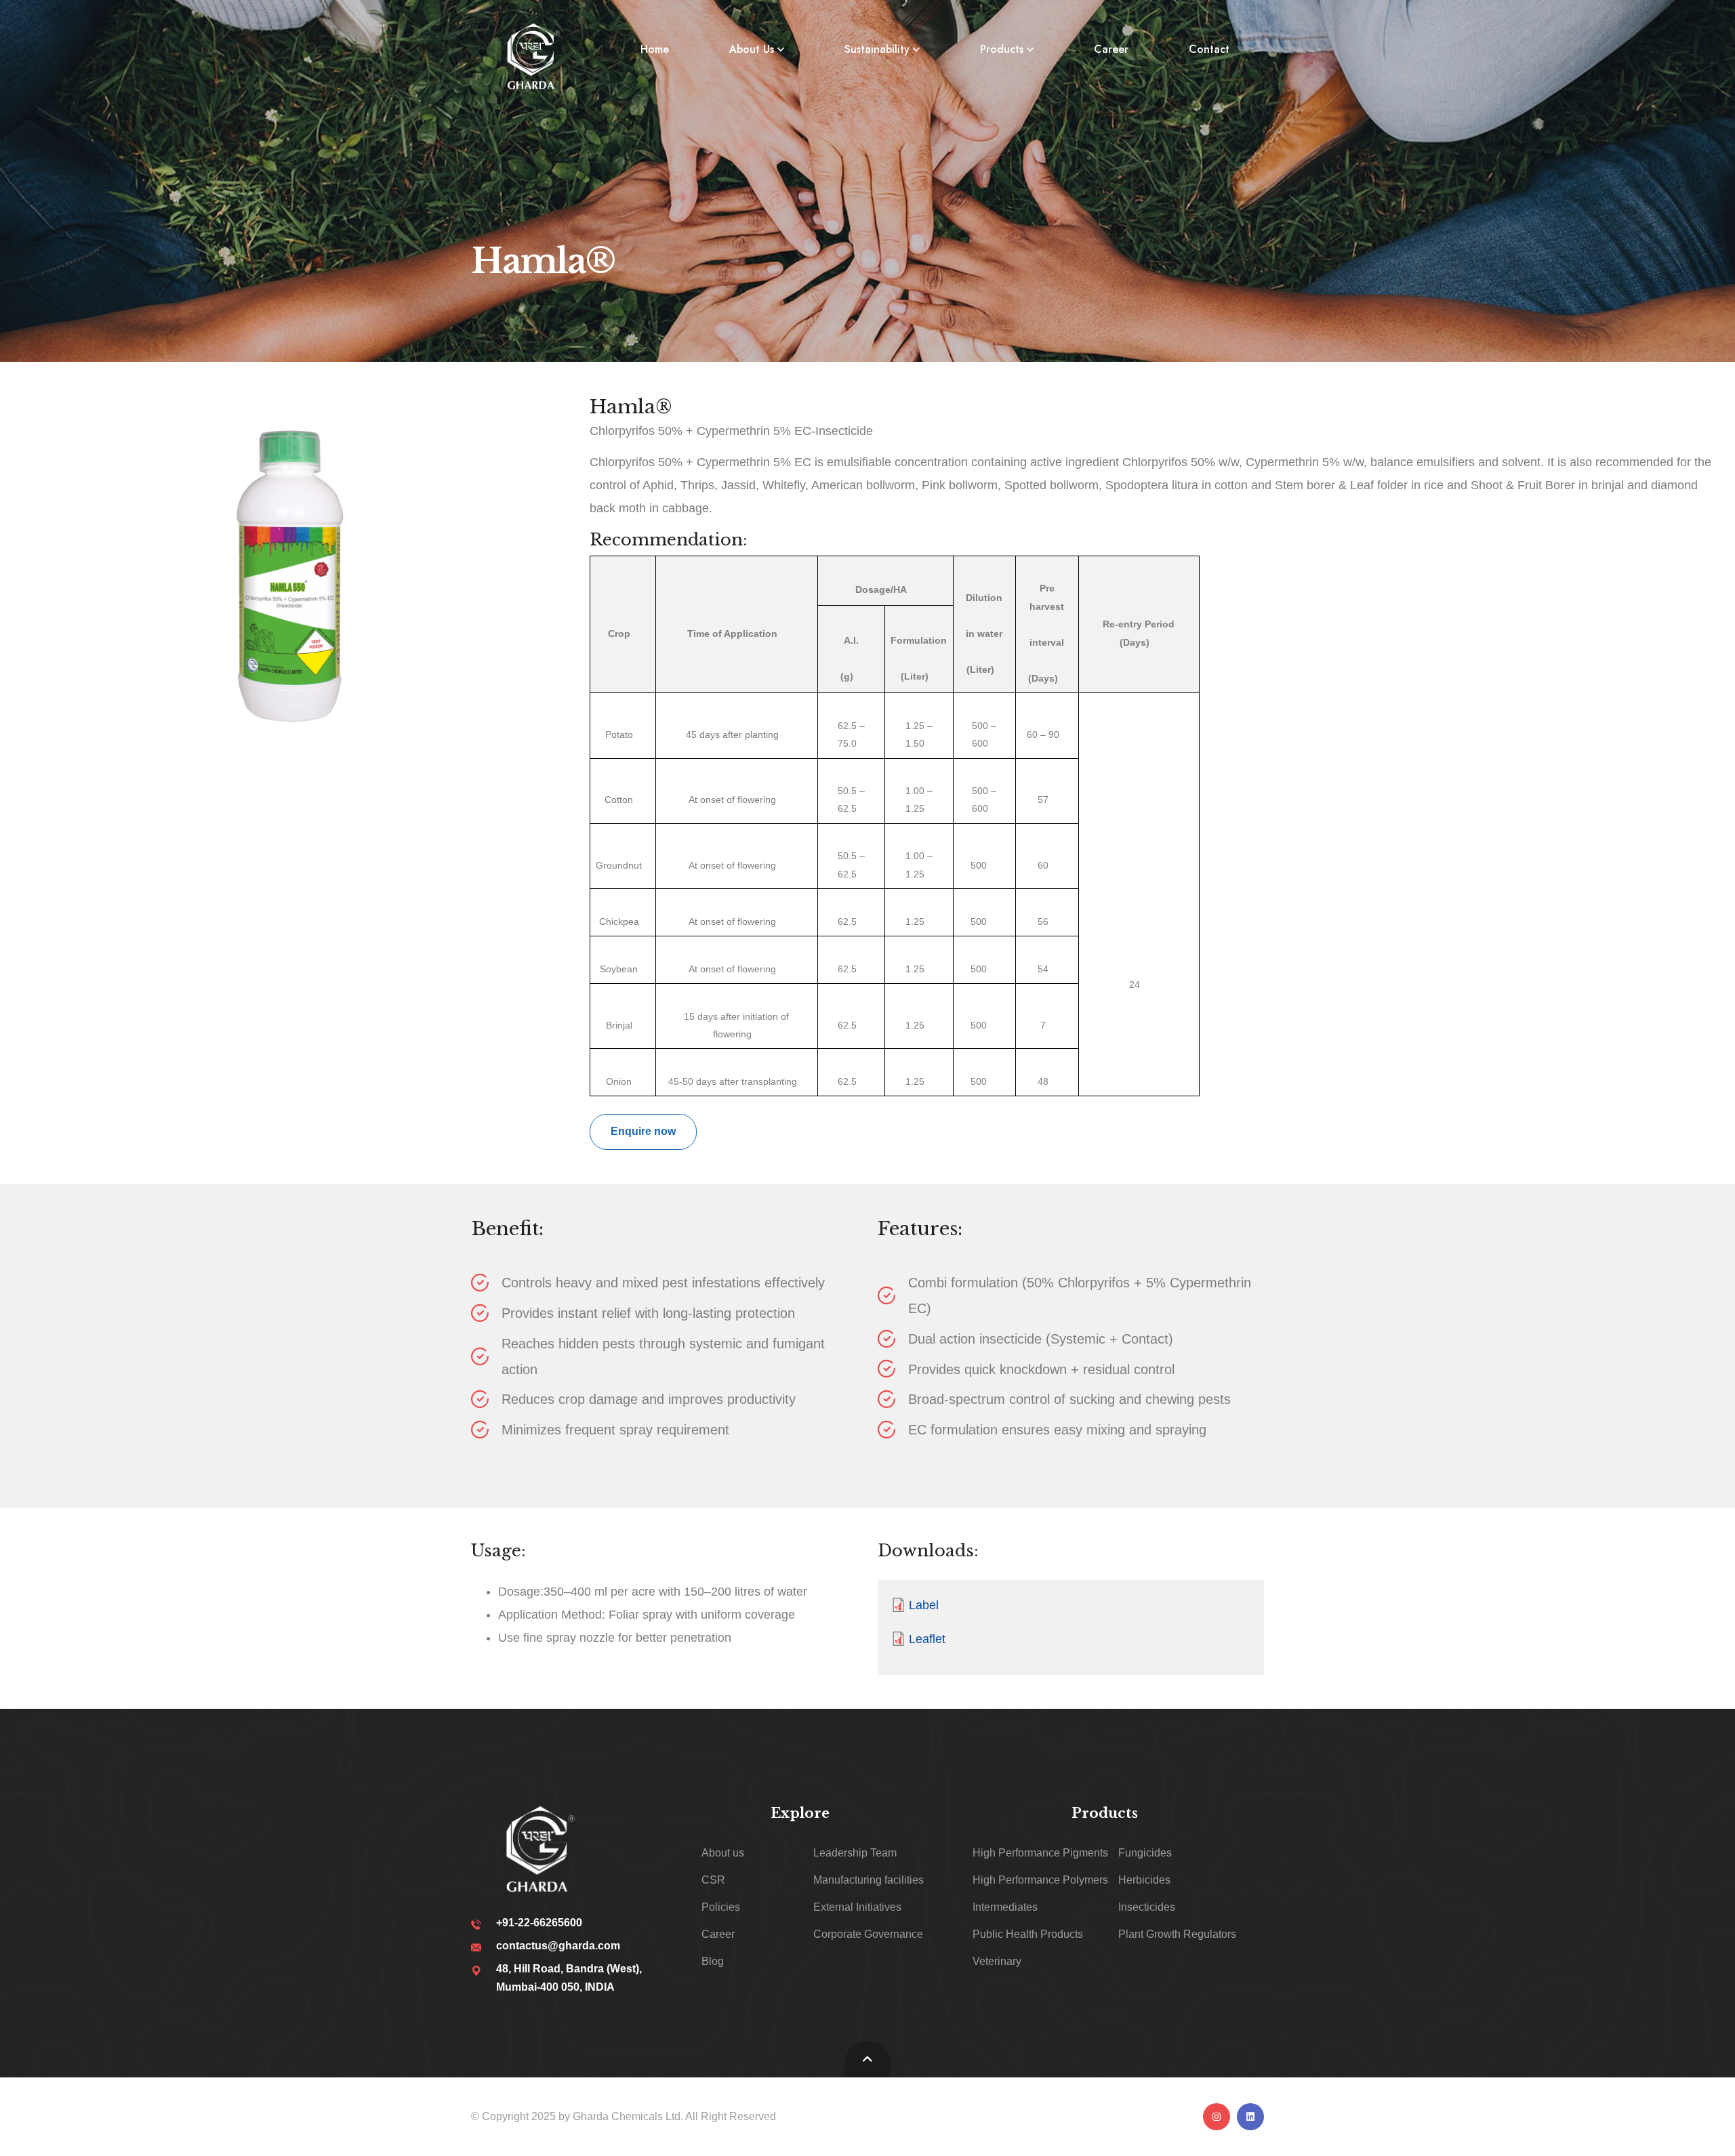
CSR (713, 1880)
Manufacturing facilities (869, 1880)
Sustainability (877, 49)
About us (723, 1853)
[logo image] (533, 56)
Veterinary (997, 1961)
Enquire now (643, 1131)
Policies (721, 1907)
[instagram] (1217, 2117)
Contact (1209, 49)
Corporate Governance (868, 1934)
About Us (752, 49)
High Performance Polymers (1040, 1880)
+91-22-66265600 (539, 1923)
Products (1002, 49)
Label (924, 1605)
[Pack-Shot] (291, 564)
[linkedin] (1250, 2117)
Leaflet (927, 1639)
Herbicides (1144, 1880)
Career (1111, 49)
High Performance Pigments (1040, 1853)
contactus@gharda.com (558, 1946)
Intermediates (1005, 1907)
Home (655, 49)
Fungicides (1145, 1853)
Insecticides (1147, 1907)
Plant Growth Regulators (1177, 1934)
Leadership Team (855, 1853)
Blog (713, 1961)
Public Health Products (1028, 1934)
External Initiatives (857, 1907)
